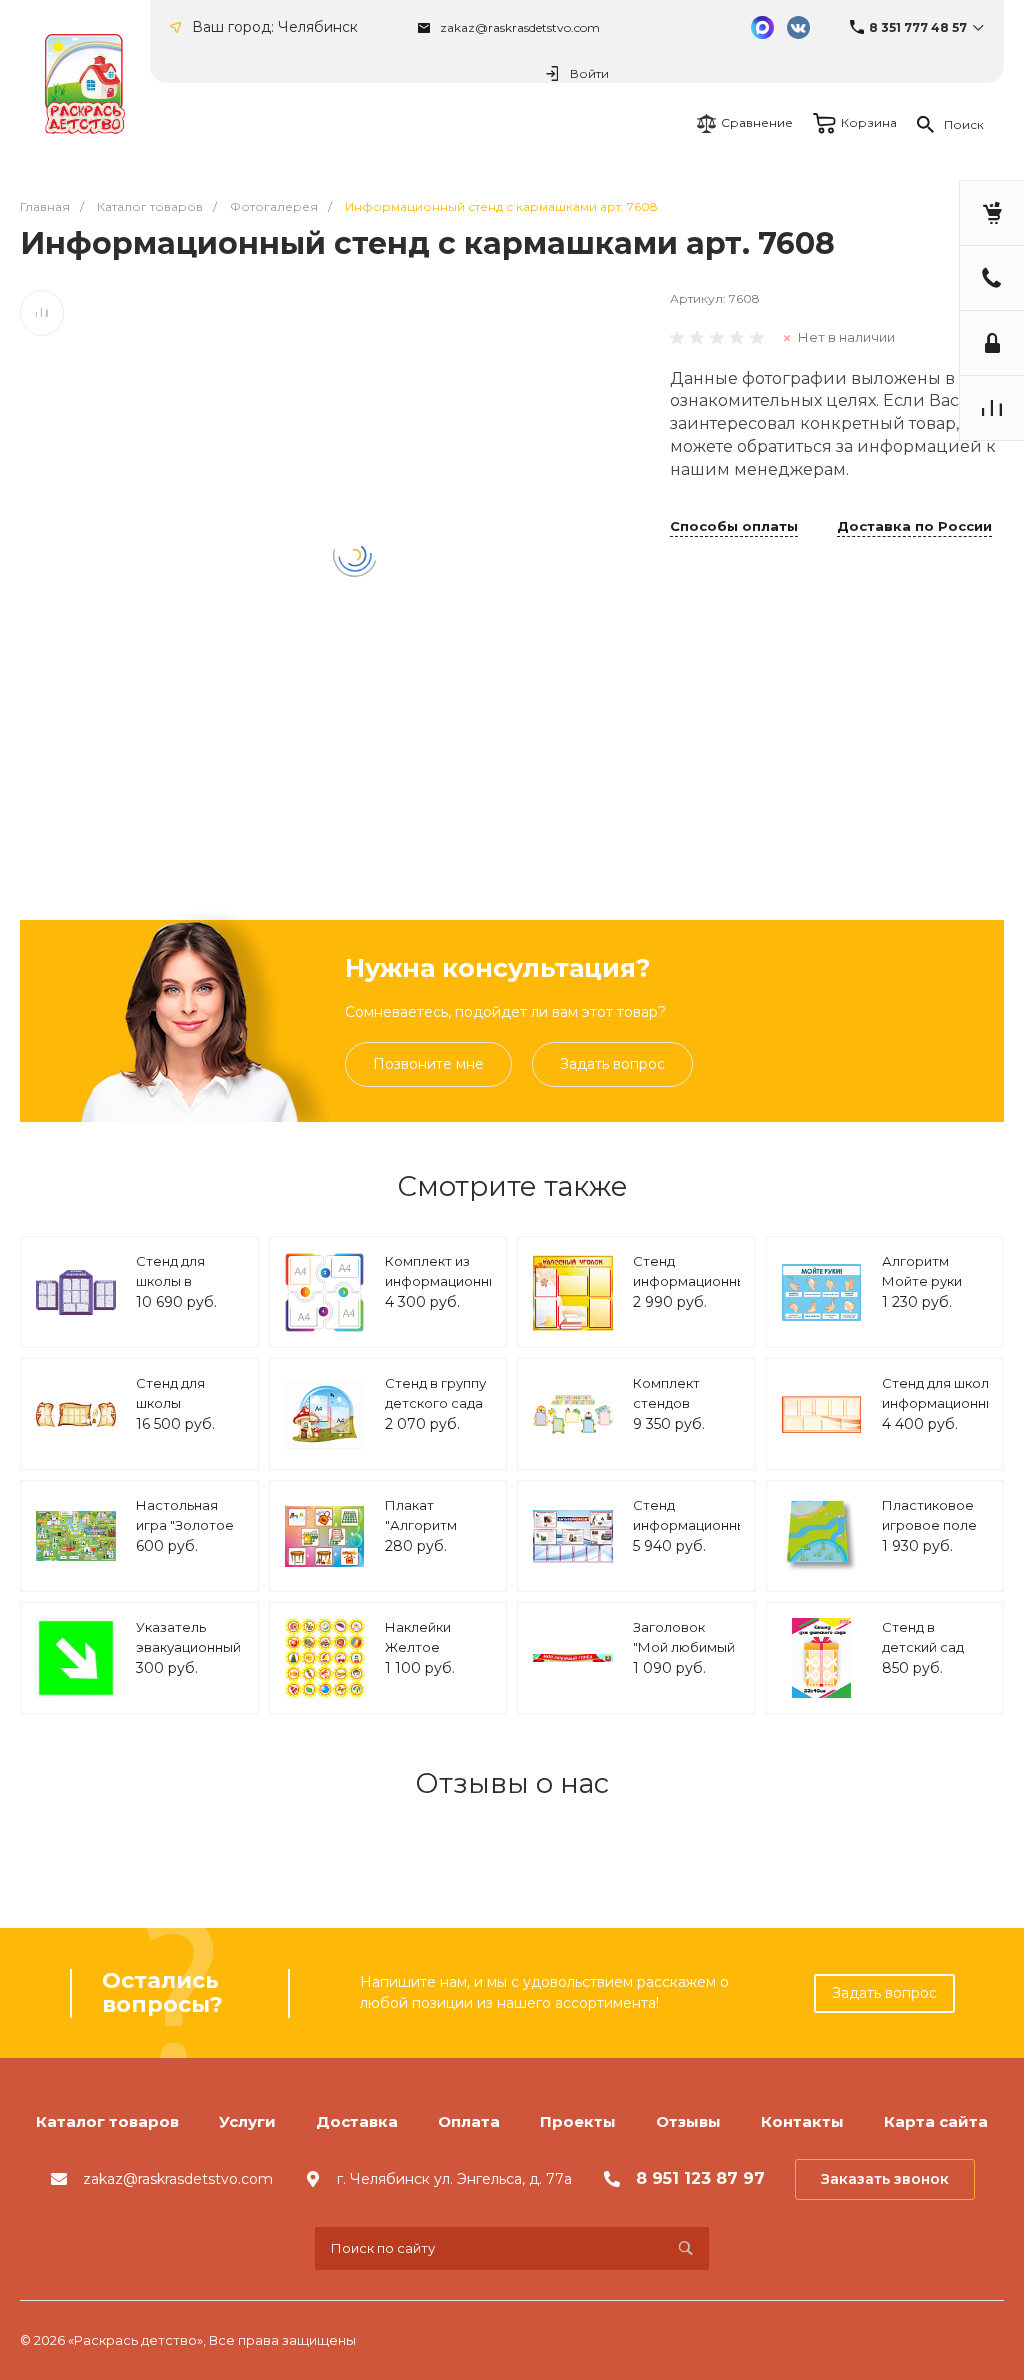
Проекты (578, 2121)
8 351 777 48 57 (918, 27)
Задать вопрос (612, 1064)
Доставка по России (914, 527)
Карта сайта (936, 2121)
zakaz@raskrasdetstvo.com (520, 27)
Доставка (357, 2121)
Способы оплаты (734, 527)
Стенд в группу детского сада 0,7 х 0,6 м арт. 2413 (435, 1412)
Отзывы (688, 2121)
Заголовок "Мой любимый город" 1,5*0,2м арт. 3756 (684, 1656)
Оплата (469, 2121)
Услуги (247, 2121)
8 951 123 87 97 (700, 2178)
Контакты (802, 2121)
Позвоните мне (428, 1064)
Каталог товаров (107, 2121)
